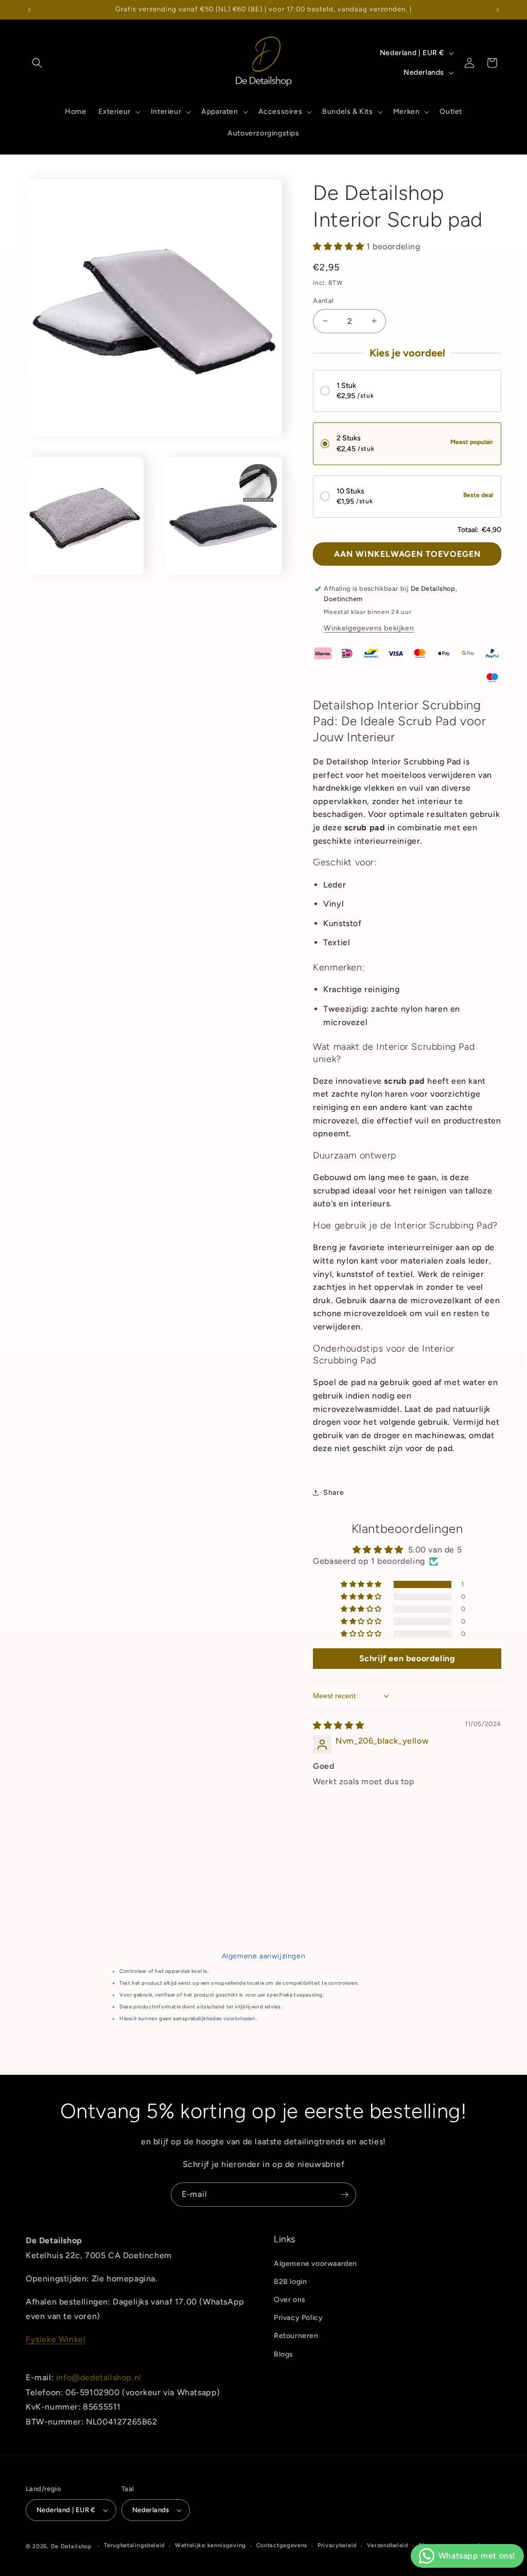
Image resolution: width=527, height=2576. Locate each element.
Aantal (323, 301)
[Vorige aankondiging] (29, 10)
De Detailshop (72, 2546)
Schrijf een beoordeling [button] (407, 1658)
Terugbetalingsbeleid (134, 2545)
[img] (338, 1725)
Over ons (290, 2300)
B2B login (290, 2282)
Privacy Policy (298, 2318)
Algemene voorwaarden (315, 2264)
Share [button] (333, 1492)
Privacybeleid (337, 2545)
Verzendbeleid (388, 2545)
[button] (37, 63)
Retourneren (296, 2336)
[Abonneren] (344, 2195)
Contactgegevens (282, 2545)
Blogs (284, 2354)
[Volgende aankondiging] (498, 10)
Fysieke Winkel (56, 2339)
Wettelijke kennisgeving (210, 2545)
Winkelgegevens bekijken (369, 628)
